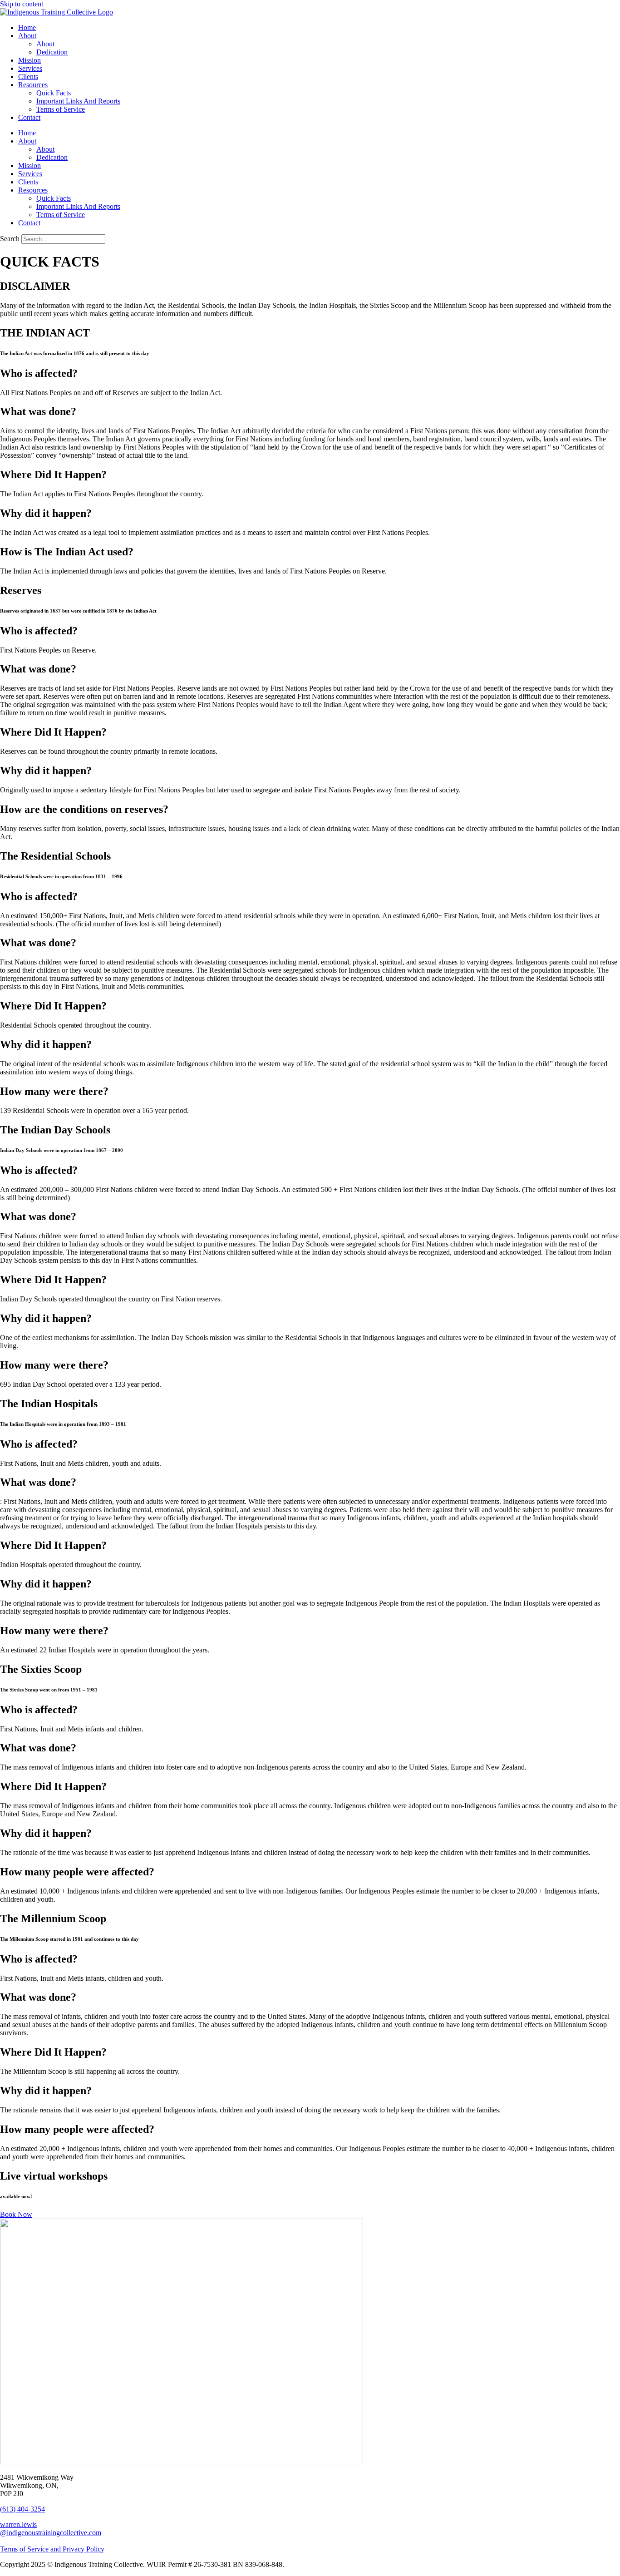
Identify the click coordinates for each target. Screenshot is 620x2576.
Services (30, 68)
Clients (28, 77)
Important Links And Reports (78, 101)
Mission (30, 60)
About (27, 36)
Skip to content (22, 4)
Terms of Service (61, 109)
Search (10, 239)
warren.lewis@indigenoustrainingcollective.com (51, 2529)
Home (27, 27)
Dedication (52, 52)
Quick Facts (54, 93)
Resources (33, 85)
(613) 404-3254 (22, 2509)
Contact (29, 117)
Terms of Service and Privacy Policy (52, 2549)
